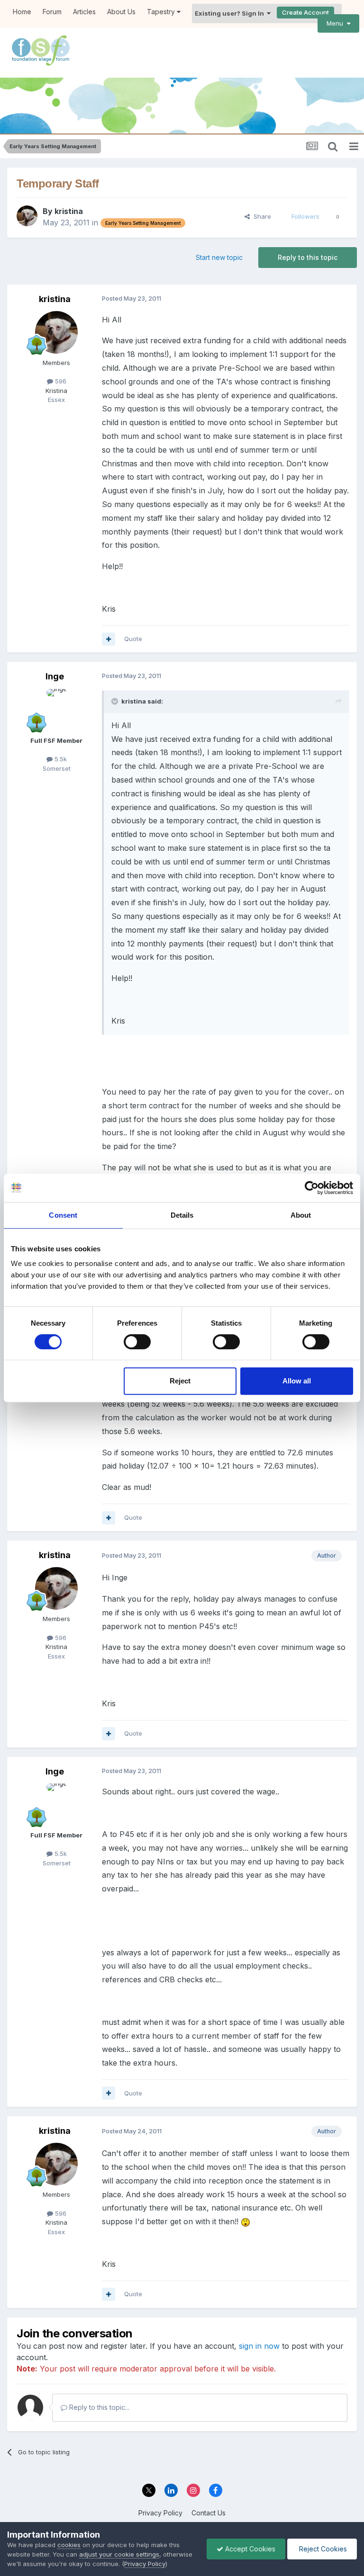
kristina (69, 211)
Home (22, 12)
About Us (121, 12)
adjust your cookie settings (119, 2554)
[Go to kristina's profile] (27, 216)
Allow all (297, 1381)
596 (60, 381)
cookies (69, 2545)
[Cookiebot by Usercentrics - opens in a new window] (312, 1188)
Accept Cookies (249, 2549)
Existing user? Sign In (231, 13)
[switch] (137, 1342)
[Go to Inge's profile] (56, 710)
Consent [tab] (63, 1215)
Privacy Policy (160, 2513)
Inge (55, 676)
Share (260, 216)
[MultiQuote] (109, 639)
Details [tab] (182, 1215)
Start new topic (219, 257)
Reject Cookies (322, 2549)
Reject (180, 1381)
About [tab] (301, 1215)
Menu (337, 23)
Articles (84, 12)
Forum (52, 12)
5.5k (60, 759)
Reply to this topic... (98, 2407)
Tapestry (162, 12)
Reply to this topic (308, 257)
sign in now (259, 2346)
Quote (133, 639)
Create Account (305, 12)
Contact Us (209, 2513)
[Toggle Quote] (116, 701)
